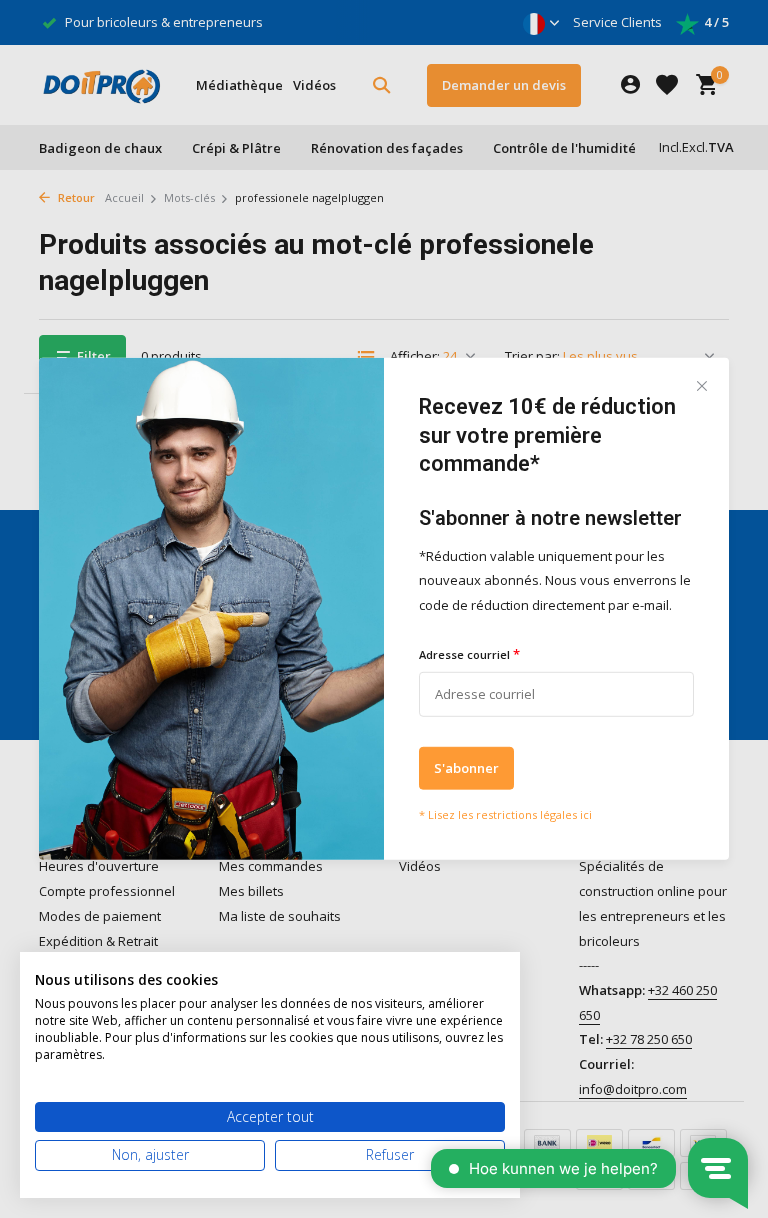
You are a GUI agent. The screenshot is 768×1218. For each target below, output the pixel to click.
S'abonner (466, 767)
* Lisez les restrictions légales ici (505, 813)
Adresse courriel (469, 654)
